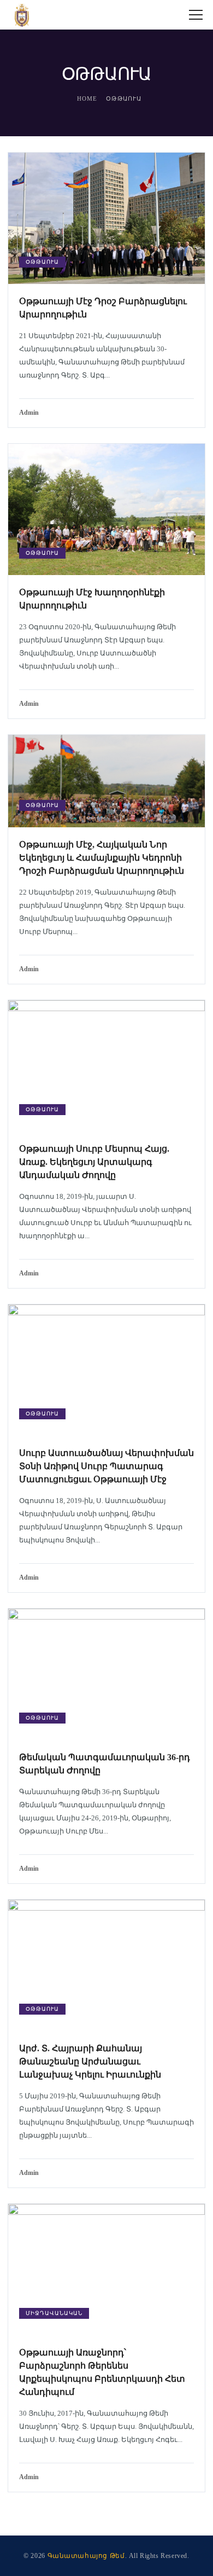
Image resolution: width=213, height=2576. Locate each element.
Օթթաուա (42, 262)
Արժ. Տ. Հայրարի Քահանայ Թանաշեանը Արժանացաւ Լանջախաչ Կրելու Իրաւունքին (90, 2061)
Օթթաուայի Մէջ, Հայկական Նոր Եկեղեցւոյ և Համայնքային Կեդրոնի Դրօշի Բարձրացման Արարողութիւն (102, 858)
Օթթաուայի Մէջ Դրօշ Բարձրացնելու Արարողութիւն (103, 308)
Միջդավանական (54, 2313)
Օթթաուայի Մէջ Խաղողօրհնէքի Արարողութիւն (92, 599)
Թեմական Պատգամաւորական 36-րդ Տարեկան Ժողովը (105, 1764)
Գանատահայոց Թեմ (86, 2556)
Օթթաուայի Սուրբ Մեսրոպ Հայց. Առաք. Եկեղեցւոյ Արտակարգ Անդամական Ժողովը (94, 1162)
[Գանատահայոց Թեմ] (22, 15)
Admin (29, 413)
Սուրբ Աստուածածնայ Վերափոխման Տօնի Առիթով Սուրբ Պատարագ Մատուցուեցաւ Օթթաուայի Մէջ (106, 1466)
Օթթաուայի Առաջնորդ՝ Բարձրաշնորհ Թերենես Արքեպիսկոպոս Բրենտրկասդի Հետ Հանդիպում (102, 2372)
